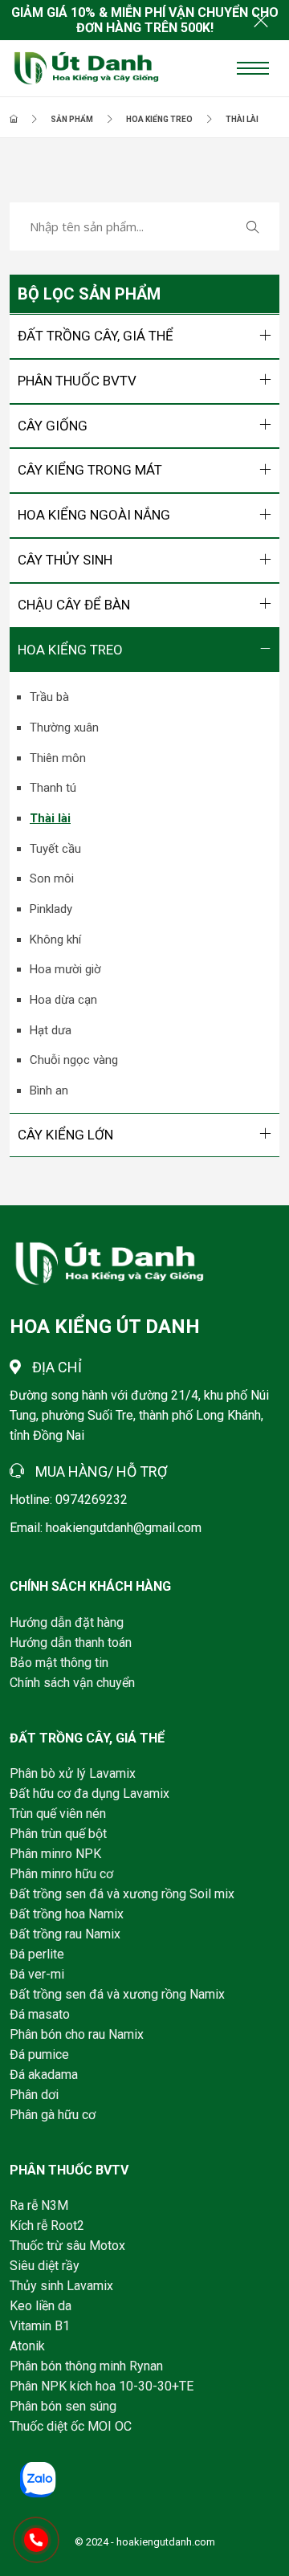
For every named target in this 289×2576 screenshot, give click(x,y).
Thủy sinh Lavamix (61, 2286)
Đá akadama (44, 2075)
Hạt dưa (51, 1030)
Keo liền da (41, 2306)
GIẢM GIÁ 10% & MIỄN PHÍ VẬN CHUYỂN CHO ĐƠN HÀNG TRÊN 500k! (145, 20)
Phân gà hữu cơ (53, 2115)
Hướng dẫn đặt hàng (67, 1622)
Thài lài (242, 119)
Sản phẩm (72, 119)
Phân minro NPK (55, 1854)
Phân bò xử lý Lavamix (73, 1773)
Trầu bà (49, 697)
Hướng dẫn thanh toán (71, 1643)
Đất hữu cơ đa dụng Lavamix (90, 1793)
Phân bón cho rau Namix (77, 2034)
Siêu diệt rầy (45, 2266)
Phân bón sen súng (63, 2406)
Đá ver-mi (37, 1974)
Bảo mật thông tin (59, 1663)
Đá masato (40, 2014)
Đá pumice (39, 2054)
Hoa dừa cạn (63, 1000)
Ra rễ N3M (39, 2205)
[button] (144, 336)
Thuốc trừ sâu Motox (67, 2246)
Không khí (55, 940)
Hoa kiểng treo (159, 119)
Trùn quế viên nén (58, 1814)
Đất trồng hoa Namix (67, 1914)
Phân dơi (34, 2095)
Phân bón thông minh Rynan (86, 2366)
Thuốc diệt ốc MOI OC (71, 2426)
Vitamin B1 (40, 2326)
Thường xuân (64, 728)
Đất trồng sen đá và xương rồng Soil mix (122, 1894)
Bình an (49, 1090)
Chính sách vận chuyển (72, 1683)
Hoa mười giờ (65, 969)
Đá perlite (37, 1954)
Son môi (52, 878)
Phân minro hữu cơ (61, 1874)
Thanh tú (53, 788)
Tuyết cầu (55, 849)
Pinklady (51, 909)
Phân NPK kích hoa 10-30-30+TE (102, 2386)
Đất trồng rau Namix (65, 1934)
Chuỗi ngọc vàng (74, 1060)
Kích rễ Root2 (47, 2225)
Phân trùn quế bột (58, 1834)
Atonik (27, 2346)
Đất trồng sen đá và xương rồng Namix (117, 1994)
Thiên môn (58, 758)
